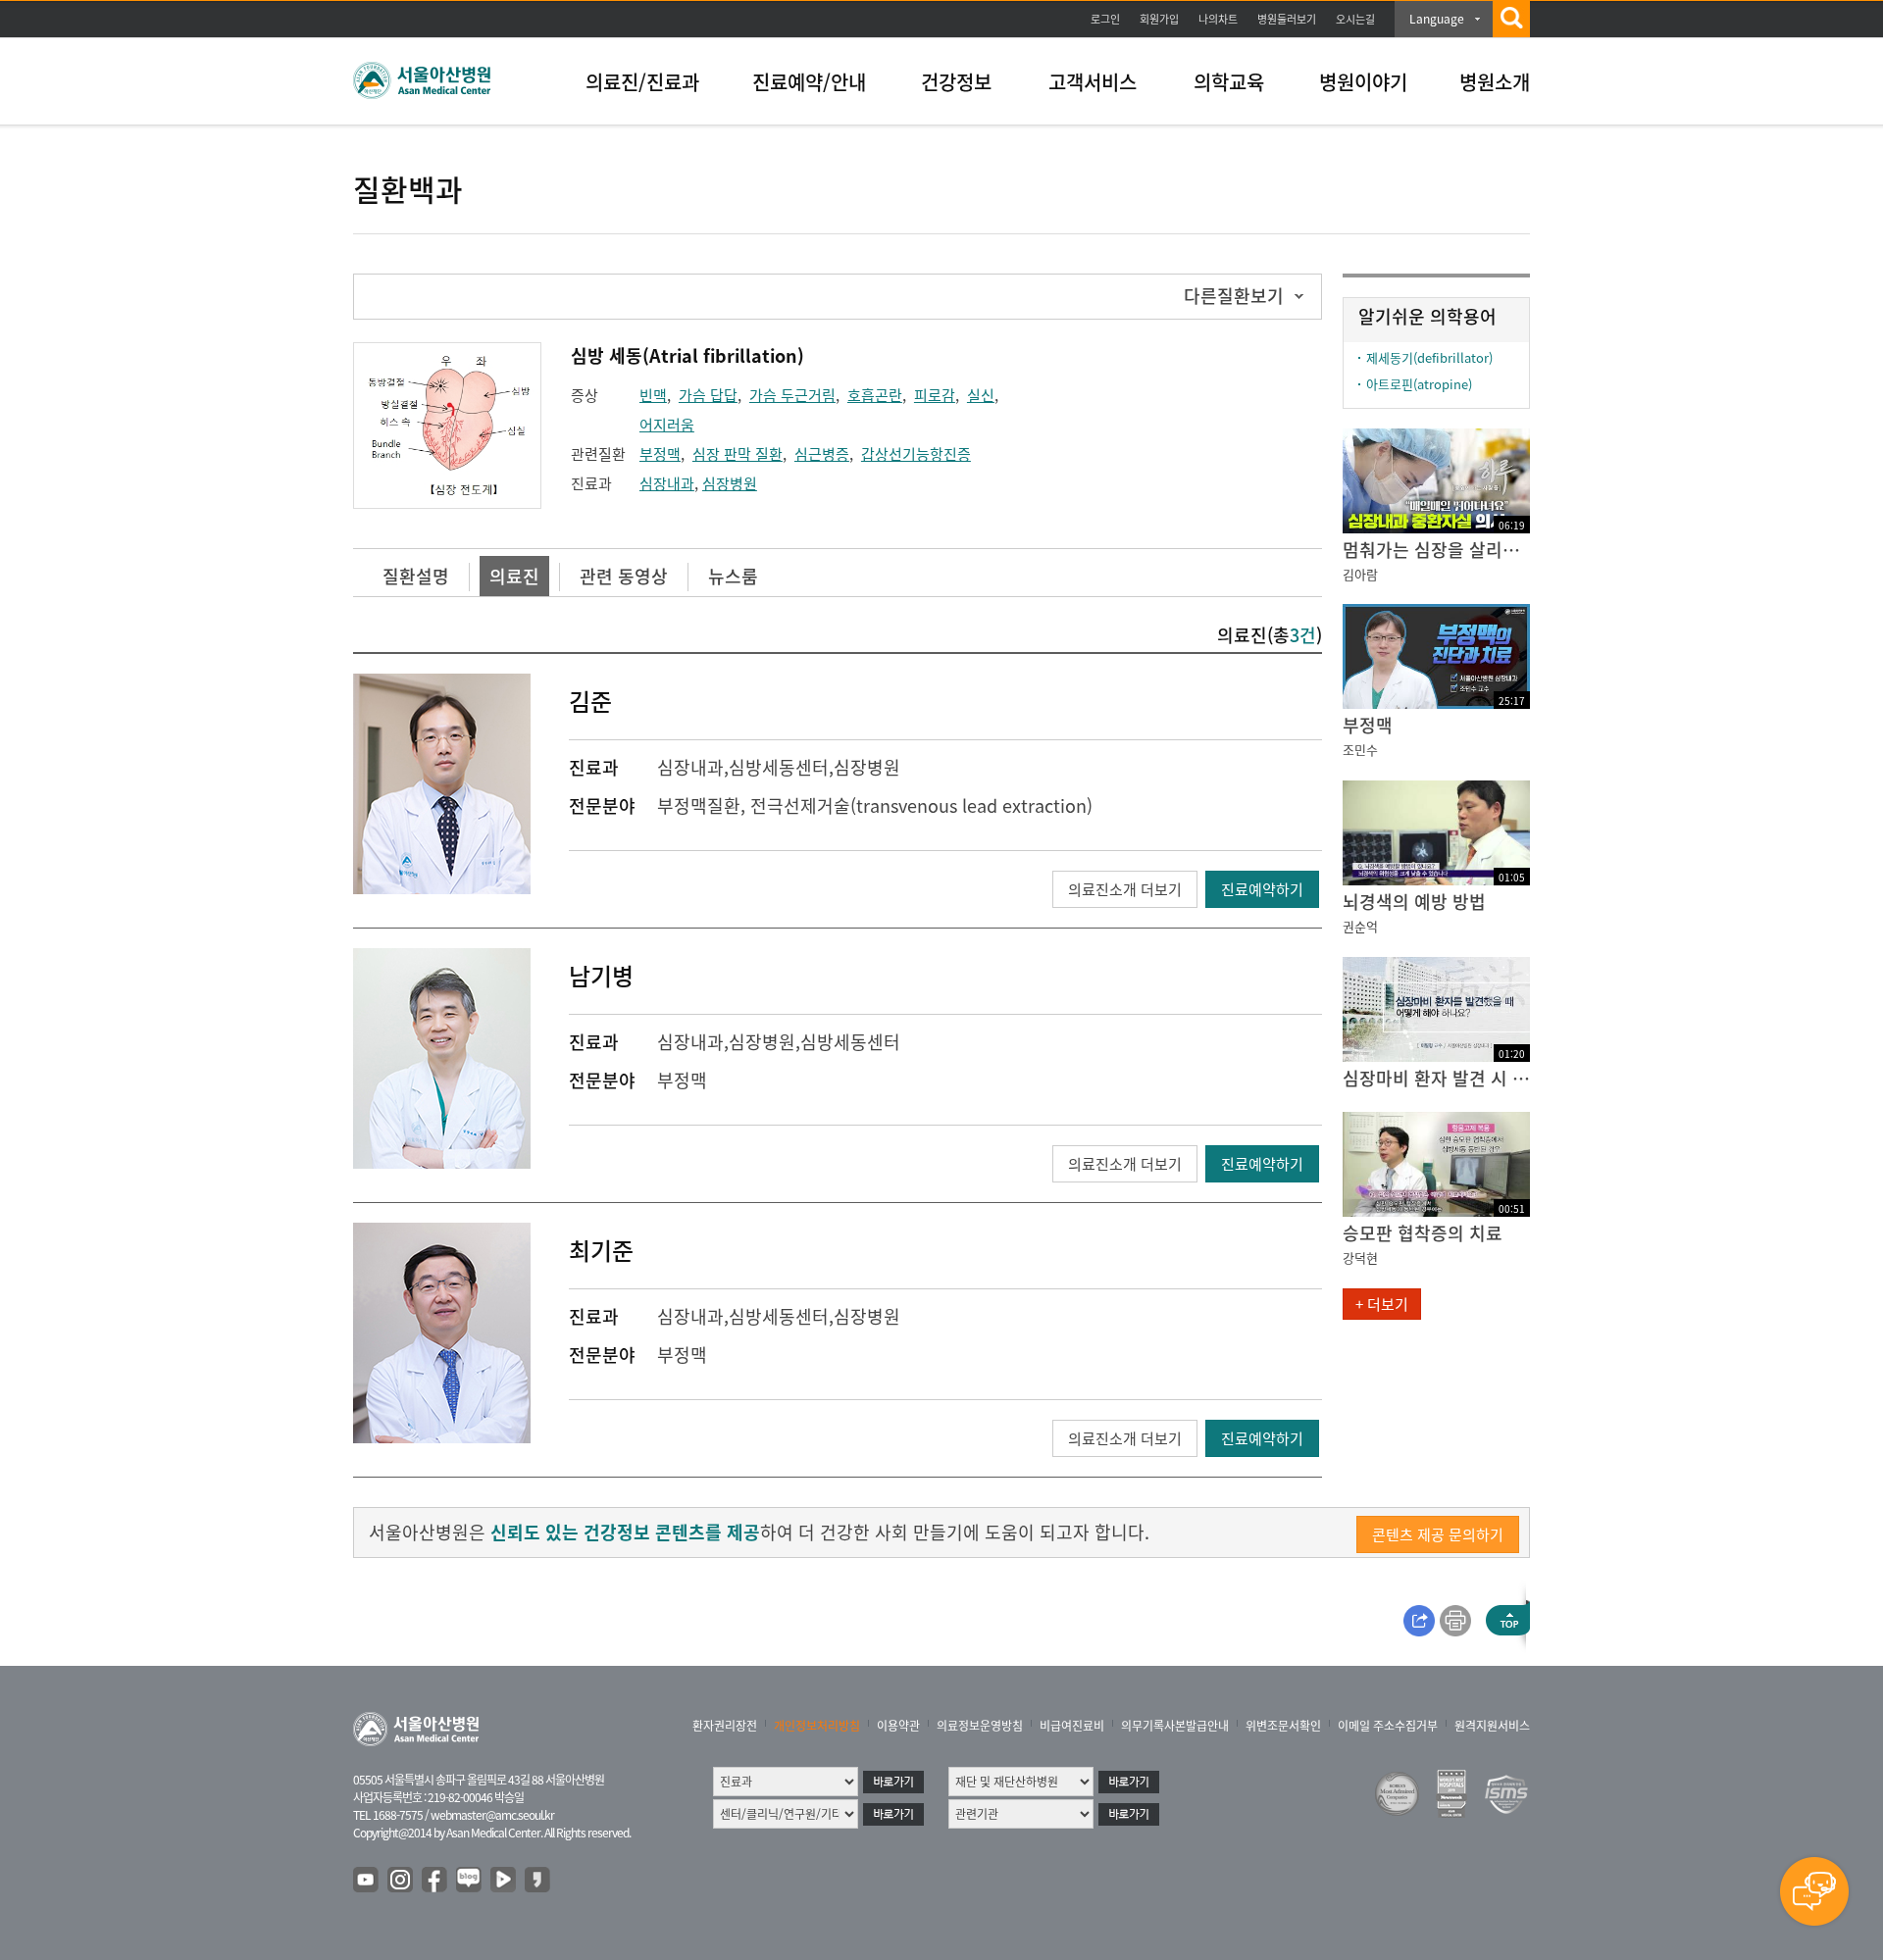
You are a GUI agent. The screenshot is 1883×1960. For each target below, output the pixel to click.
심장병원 (730, 483)
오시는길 (1355, 19)
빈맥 (653, 395)
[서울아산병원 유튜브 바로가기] (367, 1881)
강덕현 (1360, 1257)
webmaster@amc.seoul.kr (492, 1815)
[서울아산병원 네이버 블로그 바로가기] (470, 1881)
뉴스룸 (733, 576)
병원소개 (1495, 82)
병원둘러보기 (1287, 19)
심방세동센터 (779, 767)
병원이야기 (1363, 82)
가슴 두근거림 (792, 395)
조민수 (1360, 750)
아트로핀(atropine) (1419, 384)
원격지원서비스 (1492, 1726)
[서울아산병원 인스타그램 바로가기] (401, 1881)
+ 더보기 (1382, 1304)
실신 (981, 395)
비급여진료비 (1072, 1726)
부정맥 (660, 454)
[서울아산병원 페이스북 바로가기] (435, 1881)
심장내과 (667, 483)
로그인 (1105, 19)
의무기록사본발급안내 (1175, 1726)
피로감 (935, 395)
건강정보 (956, 82)
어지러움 (667, 425)
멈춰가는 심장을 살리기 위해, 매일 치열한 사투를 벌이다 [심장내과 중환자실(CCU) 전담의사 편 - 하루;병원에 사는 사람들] (1436, 550)
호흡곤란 (875, 395)
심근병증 (822, 454)
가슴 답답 (708, 395)
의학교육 (1229, 82)
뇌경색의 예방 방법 (1414, 902)
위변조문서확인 (1283, 1726)
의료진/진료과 (642, 82)
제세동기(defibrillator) (1429, 357)
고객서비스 (1093, 82)
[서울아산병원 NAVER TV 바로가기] (504, 1881)
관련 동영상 (624, 576)
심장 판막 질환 (738, 454)
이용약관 (898, 1726)
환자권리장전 (725, 1726)
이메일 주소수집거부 (1388, 1726)
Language (1437, 19)
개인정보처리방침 (817, 1726)
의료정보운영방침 (980, 1726)
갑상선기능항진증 (916, 454)
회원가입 (1159, 19)
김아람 (1360, 574)
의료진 (514, 576)
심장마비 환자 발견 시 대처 (1436, 1078)
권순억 (1360, 926)
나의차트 (1218, 19)
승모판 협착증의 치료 (1423, 1233)
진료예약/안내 (809, 82)
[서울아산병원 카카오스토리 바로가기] (538, 1881)
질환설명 (416, 576)
